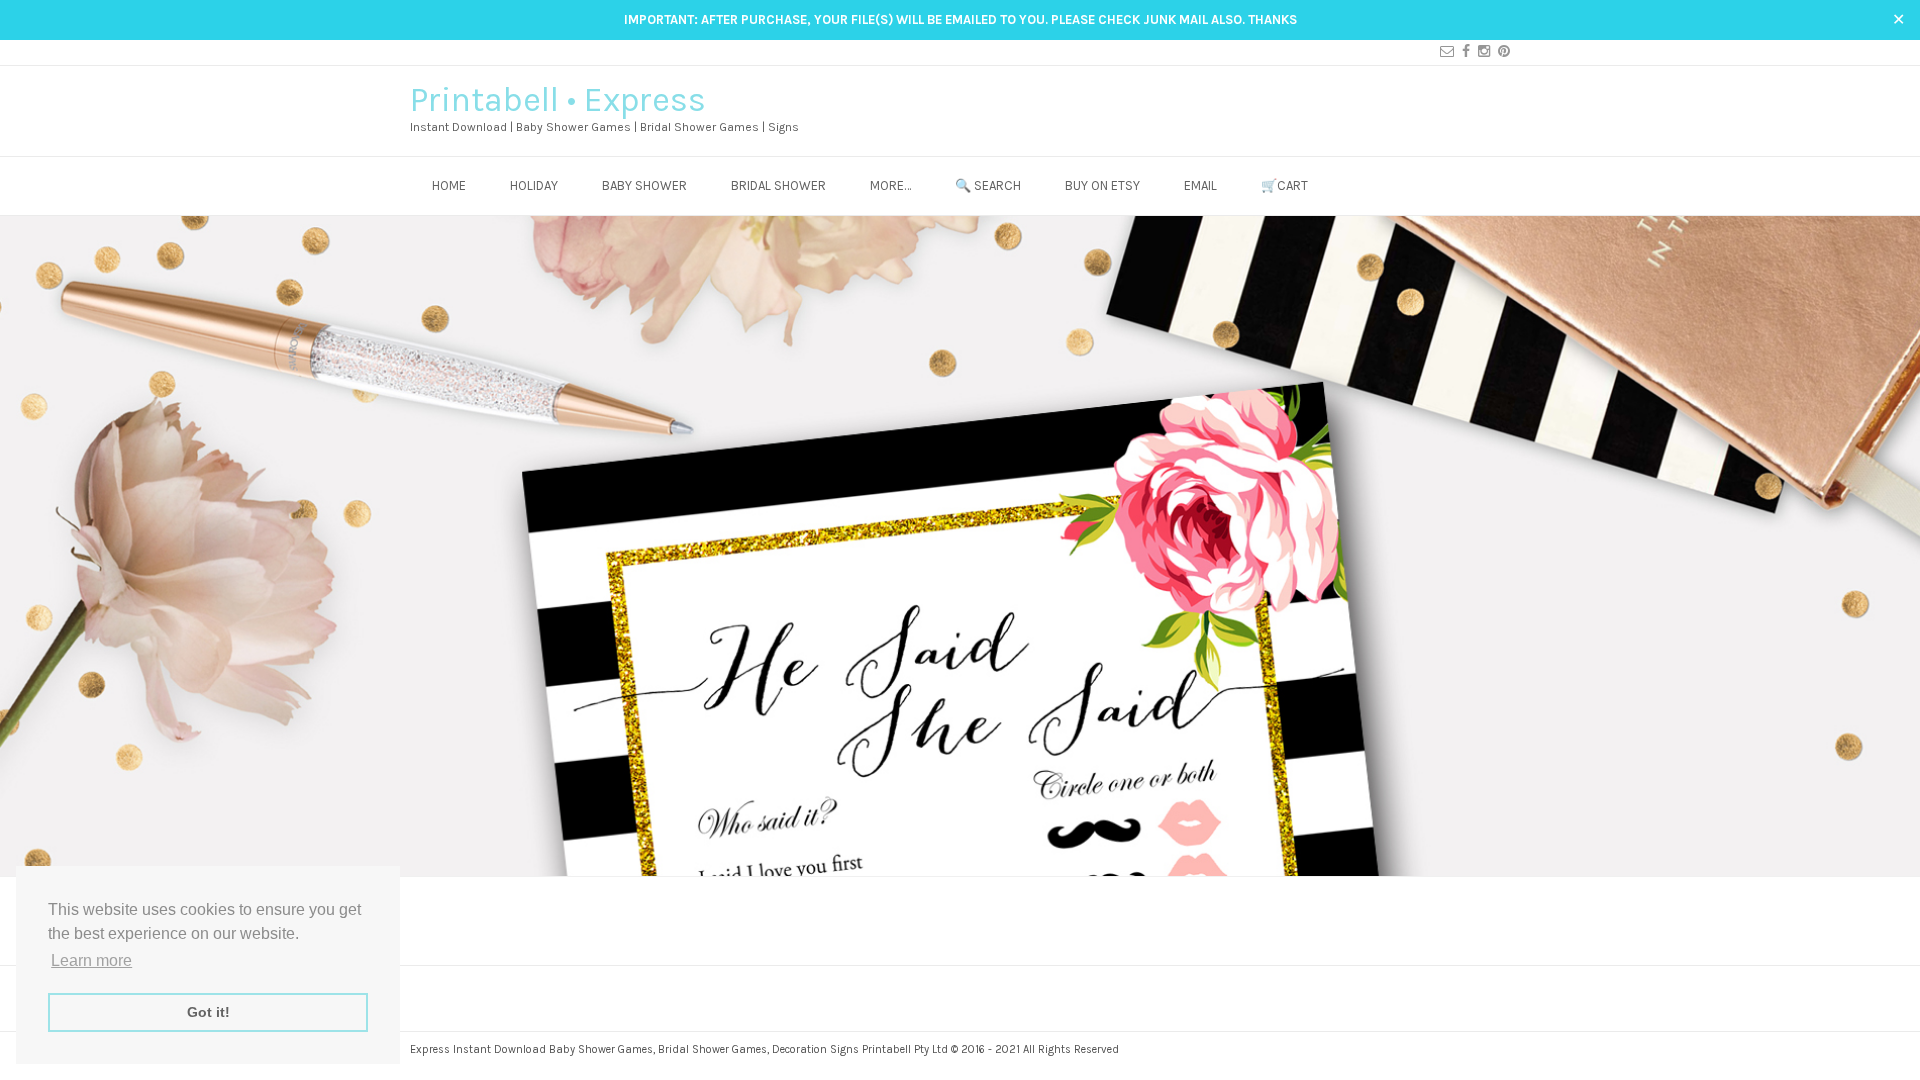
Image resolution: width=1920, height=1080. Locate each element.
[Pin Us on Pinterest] (1500, 51)
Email (1200, 185)
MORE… (890, 185)
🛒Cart (1284, 185)
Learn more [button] (91, 960)
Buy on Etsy (1102, 185)
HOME (449, 185)
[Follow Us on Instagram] (1480, 51)
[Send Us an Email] (1443, 51)
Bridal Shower (778, 185)
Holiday (534, 185)
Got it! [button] (208, 1012)
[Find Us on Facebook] (1462, 51)
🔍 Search (988, 185)
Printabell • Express (558, 100)
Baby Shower (644, 185)
